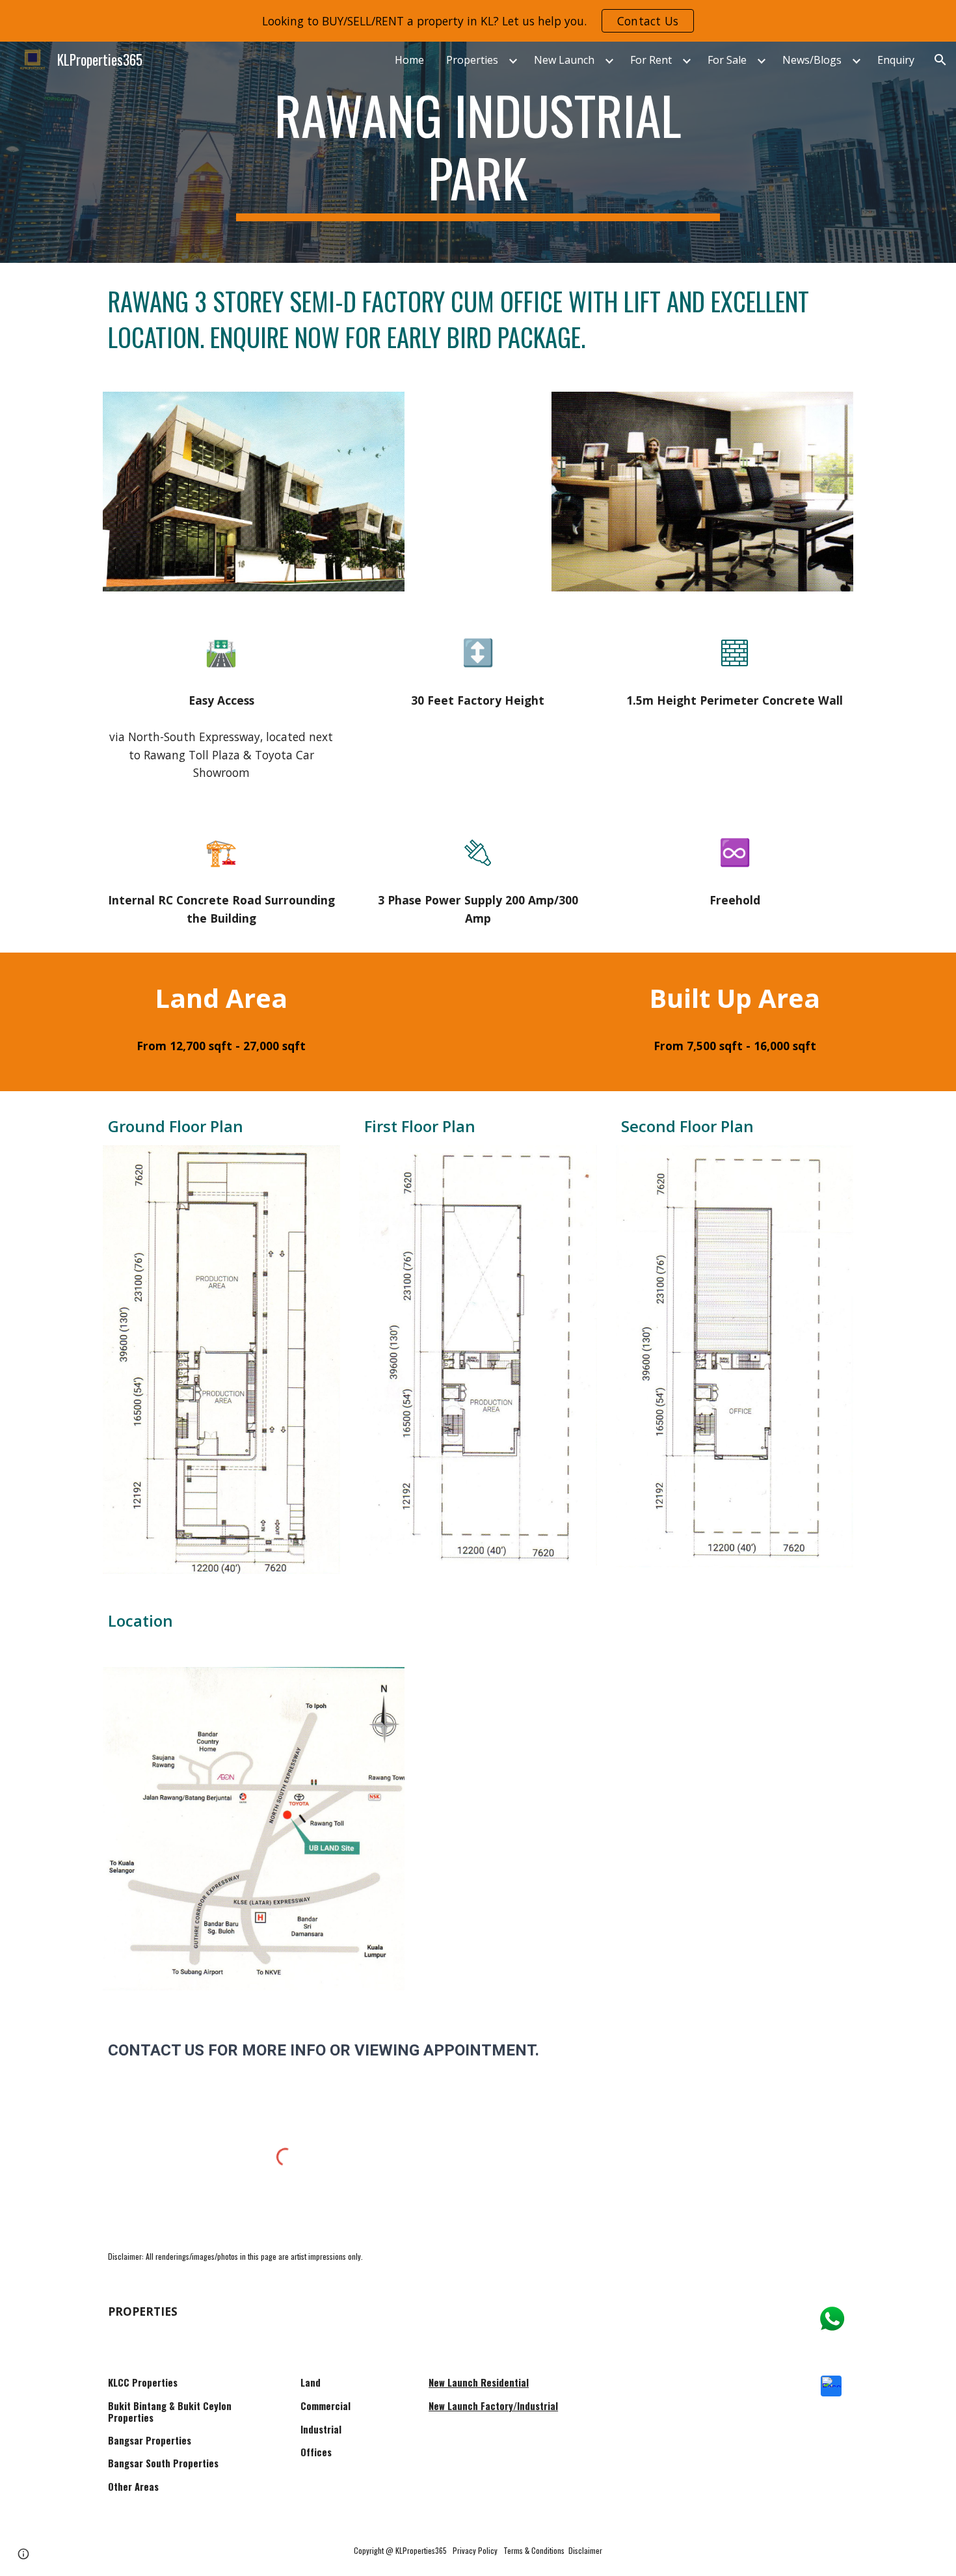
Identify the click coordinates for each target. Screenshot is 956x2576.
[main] (478, 152)
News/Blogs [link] (812, 60)
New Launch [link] (564, 60)
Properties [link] (472, 60)
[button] (940, 60)
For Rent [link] (651, 60)
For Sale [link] (727, 60)
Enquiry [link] (896, 60)
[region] (478, 21)
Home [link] (409, 60)
